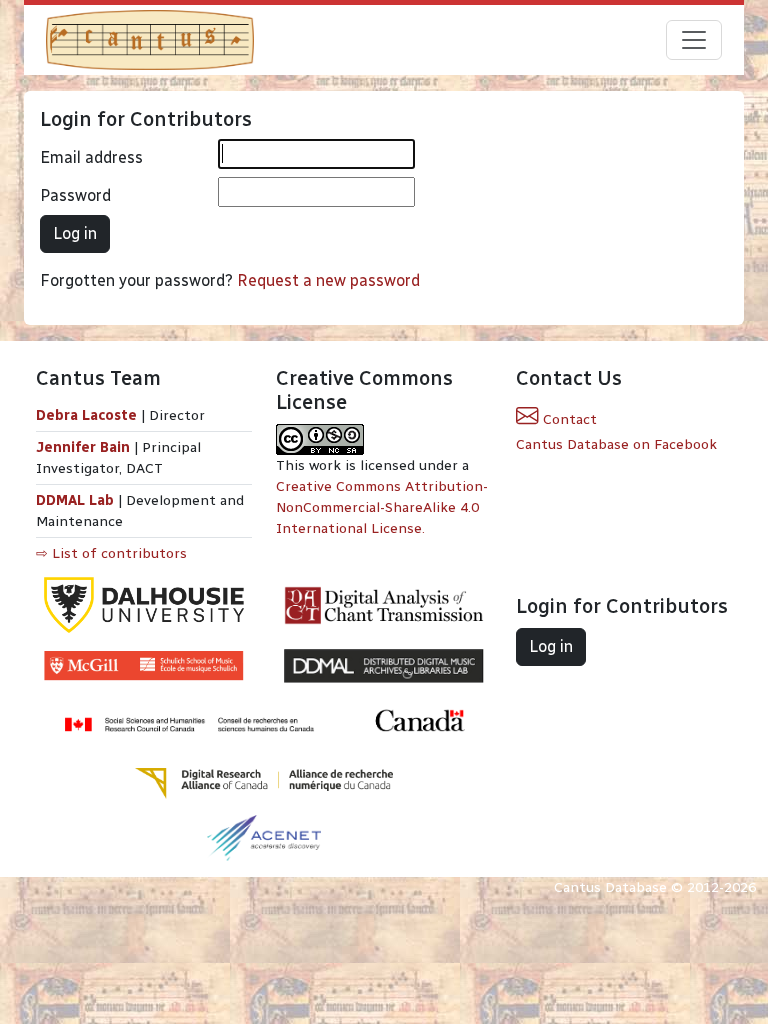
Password (75, 195)
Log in (75, 233)
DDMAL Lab (75, 500)
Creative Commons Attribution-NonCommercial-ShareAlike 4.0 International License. (382, 507)
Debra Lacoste (86, 415)
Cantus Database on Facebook (616, 444)
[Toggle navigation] (694, 40)
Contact (568, 419)
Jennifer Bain (85, 447)
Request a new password (328, 280)
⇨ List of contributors (111, 553)
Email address (91, 157)
